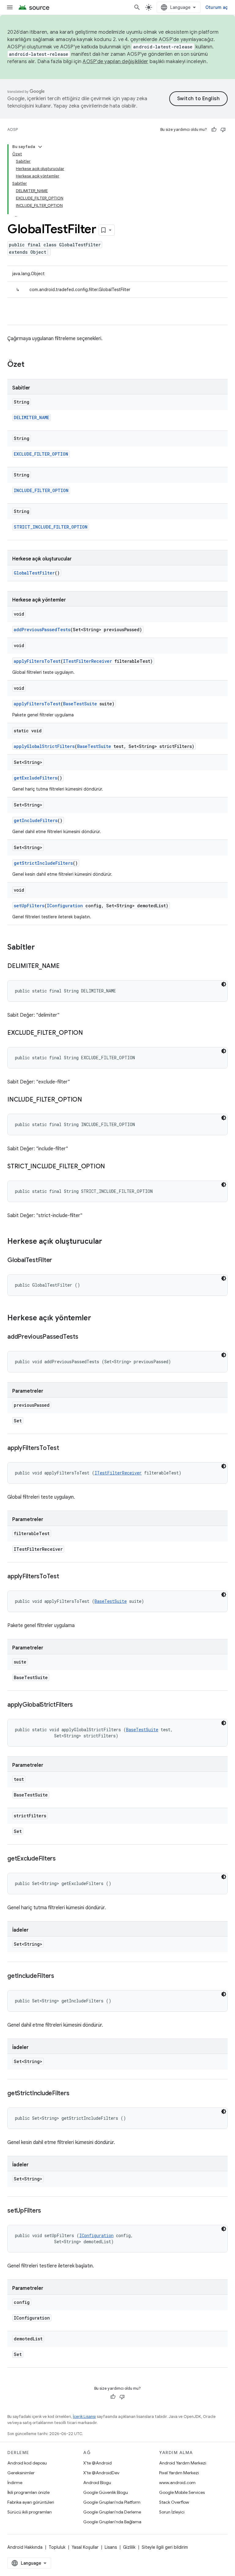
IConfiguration (65, 906)
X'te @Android (97, 2463)
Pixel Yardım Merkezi (179, 2473)
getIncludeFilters (36, 820)
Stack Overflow (174, 2502)
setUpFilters (29, 906)
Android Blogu (97, 2483)
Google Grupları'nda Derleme (112, 2512)
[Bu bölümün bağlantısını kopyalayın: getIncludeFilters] (60, 1976)
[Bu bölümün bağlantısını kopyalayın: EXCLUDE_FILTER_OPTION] (89, 1033)
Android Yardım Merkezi (183, 2463)
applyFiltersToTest (37, 661)
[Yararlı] (214, 130)
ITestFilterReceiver (88, 661)
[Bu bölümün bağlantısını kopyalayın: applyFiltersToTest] (65, 1448)
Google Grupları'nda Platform (112, 2502)
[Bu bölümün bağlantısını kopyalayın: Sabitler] (41, 948)
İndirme (15, 2483)
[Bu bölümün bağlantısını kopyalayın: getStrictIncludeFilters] (75, 2094)
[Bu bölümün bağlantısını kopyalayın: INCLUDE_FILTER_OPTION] (88, 1100)
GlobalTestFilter (34, 573)
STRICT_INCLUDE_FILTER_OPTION (51, 527)
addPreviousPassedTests (42, 630)
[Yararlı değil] (223, 130)
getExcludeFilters (35, 778)
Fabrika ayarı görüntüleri (31, 2502)
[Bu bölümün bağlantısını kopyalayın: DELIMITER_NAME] (66, 966)
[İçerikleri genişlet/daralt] (40, 147)
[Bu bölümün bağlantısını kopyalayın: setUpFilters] (47, 2211)
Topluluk (57, 2547)
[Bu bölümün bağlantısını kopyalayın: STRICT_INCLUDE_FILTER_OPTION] (111, 1167)
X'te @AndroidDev (101, 2473)
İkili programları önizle (28, 2492)
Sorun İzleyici (172, 2512)
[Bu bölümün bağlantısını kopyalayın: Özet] (31, 365)
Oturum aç (216, 7)
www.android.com (177, 2483)
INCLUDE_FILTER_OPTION (41, 490)
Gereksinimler (21, 2473)
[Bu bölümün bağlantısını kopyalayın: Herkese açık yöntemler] (97, 1318)
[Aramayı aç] (137, 7)
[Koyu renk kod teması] (224, 984)
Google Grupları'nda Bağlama (112, 2522)
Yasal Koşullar (85, 2547)
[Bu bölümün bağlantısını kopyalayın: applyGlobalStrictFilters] (79, 1705)
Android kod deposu (27, 2463)
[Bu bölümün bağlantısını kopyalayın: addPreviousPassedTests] (84, 1337)
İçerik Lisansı (84, 2417)
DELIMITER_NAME (32, 417)
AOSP (13, 129)
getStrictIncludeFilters (43, 863)
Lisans (111, 2547)
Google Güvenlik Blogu (106, 2492)
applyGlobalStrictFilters (44, 746)
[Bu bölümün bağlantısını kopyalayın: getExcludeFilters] (62, 1859)
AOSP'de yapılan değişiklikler (115, 62)
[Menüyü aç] (10, 7)
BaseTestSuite (80, 704)
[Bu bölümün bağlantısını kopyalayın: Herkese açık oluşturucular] (108, 1242)
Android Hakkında (25, 2547)
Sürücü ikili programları (30, 2512)
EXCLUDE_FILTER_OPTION (41, 454)
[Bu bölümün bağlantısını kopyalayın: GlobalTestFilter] (58, 1261)
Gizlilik (129, 2547)
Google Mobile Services (182, 2492)
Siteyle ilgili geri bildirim (165, 2547)
